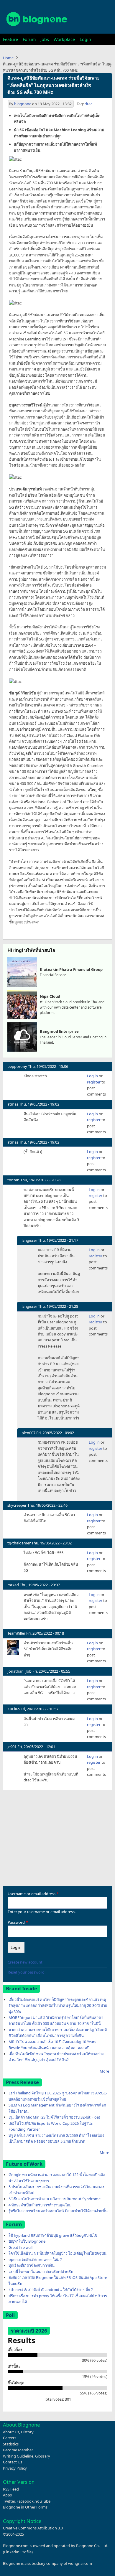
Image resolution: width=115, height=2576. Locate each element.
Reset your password (26, 1972)
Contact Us (13, 2462)
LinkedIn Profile (18, 2552)
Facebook (25, 2501)
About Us (11, 2432)
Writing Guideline (18, 2456)
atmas (13, 1104)
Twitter (9, 2501)
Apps (7, 2495)
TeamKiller (16, 1633)
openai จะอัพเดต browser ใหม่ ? (35, 2259)
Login (85, 39)
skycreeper (17, 1505)
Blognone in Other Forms (25, 2507)
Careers (10, 2438)
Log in (92, 1076)
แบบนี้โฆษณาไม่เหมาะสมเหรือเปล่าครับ (41, 2272)
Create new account (25, 1962)
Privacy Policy (15, 2468)
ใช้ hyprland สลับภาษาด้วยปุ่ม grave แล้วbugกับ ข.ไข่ (53, 2235)
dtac (88, 104)
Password (16, 1922)
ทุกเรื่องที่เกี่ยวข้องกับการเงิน (32, 2265)
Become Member (18, 2450)
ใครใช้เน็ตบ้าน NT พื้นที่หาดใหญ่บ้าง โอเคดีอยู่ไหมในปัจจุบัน (57, 2253)
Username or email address (32, 1894)
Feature (10, 39)
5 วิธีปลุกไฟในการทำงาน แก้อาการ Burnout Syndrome (55, 2199)
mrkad (13, 1585)
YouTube (43, 2501)
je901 (12, 1747)
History (27, 2432)
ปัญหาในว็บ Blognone (27, 2241)
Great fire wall (20, 2247)
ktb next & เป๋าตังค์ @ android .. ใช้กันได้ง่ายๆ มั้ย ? (51, 2290)
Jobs (45, 39)
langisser (29, 1240)
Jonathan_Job (19, 1671)
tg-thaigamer (19, 1543)
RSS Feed (11, 2489)
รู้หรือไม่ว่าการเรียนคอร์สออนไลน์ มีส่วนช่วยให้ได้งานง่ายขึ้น (58, 2211)
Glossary (43, 2456)
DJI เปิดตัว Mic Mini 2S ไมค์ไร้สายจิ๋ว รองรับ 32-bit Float (54, 2117)
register (94, 1082)
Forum (29, 39)
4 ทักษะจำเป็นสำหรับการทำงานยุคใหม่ (40, 2205)
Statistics (11, 2444)
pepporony (17, 1066)
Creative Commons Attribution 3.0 (33, 2528)
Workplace (64, 39)
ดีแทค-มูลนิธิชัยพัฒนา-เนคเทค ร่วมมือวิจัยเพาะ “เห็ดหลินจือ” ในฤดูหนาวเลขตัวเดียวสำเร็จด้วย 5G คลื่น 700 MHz (53, 85)
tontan (13, 1180)
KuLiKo (14, 1709)
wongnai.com (80, 2563)
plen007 (28, 1433)
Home (8, 58)
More (104, 2071)
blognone (23, 104)
